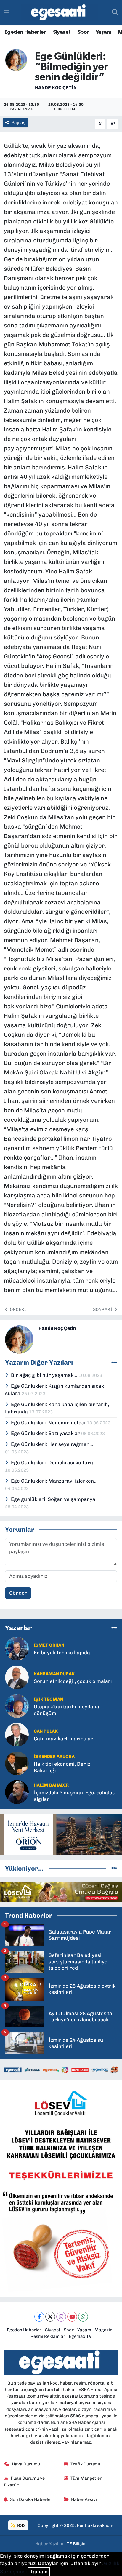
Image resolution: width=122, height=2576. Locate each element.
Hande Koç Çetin (56, 88)
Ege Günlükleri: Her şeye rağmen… (52, 1444)
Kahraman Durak (54, 1674)
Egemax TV (80, 2336)
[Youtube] (72, 2317)
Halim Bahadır (51, 1785)
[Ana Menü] (7, 12)
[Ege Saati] (59, 13)
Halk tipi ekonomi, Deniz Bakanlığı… (62, 1767)
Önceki (17, 1309)
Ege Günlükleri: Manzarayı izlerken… (54, 1481)
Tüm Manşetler (86, 2478)
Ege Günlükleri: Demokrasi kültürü (52, 1463)
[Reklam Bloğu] (61, 1834)
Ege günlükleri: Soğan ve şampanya (53, 1499)
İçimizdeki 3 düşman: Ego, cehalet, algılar (74, 1796)
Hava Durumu (26, 2464)
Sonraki (103, 1309)
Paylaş (19, 123)
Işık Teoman (48, 1699)
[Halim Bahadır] (17, 1792)
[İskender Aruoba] (17, 1763)
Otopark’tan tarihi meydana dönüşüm (66, 1710)
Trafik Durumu (85, 2464)
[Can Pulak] (17, 1734)
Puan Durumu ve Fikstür (24, 2481)
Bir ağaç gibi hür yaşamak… (45, 1375)
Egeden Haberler (25, 32)
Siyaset (62, 32)
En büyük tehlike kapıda (62, 1653)
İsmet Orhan (49, 1645)
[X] (50, 2317)
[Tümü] (114, 1628)
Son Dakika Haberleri (32, 2499)
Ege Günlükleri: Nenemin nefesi (49, 1423)
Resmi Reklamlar (48, 2336)
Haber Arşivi (84, 2499)
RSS (21, 2525)
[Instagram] (61, 2317)
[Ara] (115, 12)
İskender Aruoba (54, 1757)
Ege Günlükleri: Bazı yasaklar (46, 1433)
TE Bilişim (77, 2544)
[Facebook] (39, 2317)
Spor (83, 32)
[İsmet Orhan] (17, 1648)
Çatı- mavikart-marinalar (63, 1739)
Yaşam (103, 32)
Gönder (18, 1593)
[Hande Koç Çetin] (16, 59)
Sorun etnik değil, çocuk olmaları (73, 1681)
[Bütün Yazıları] (114, 1362)
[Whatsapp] (83, 2317)
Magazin (103, 2330)
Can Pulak (46, 1731)
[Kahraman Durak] (17, 1677)
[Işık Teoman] (17, 1706)
